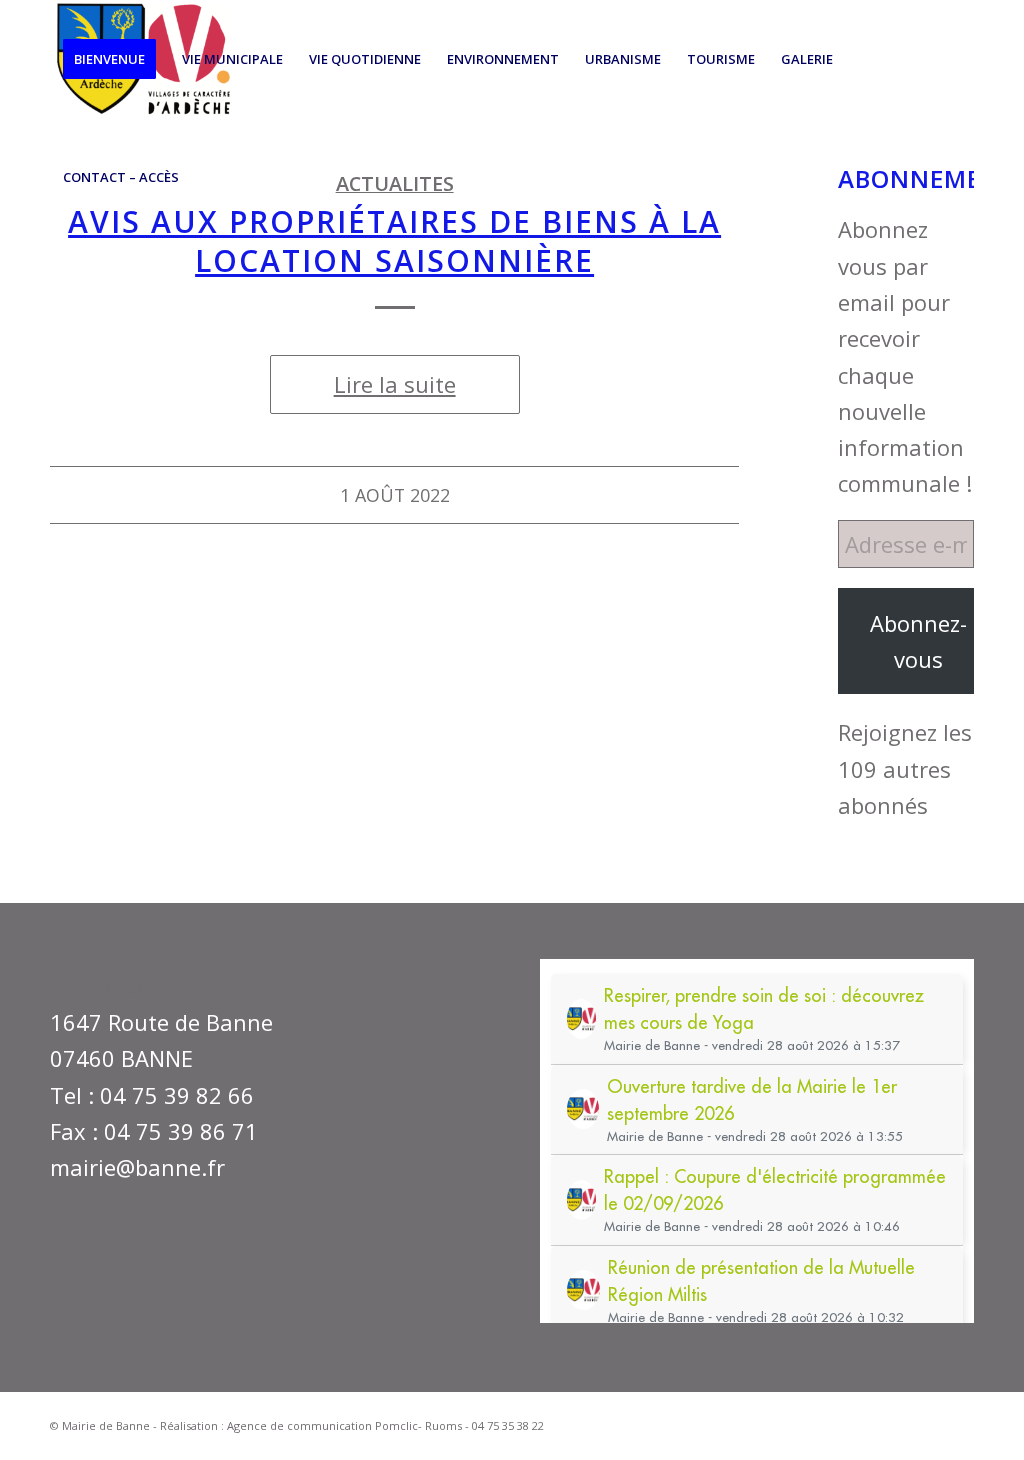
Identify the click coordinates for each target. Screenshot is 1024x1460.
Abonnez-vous (918, 641)
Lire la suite (395, 384)
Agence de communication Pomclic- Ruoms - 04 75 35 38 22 (385, 1425)
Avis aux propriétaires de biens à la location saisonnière (394, 241)
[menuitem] (109, 59)
